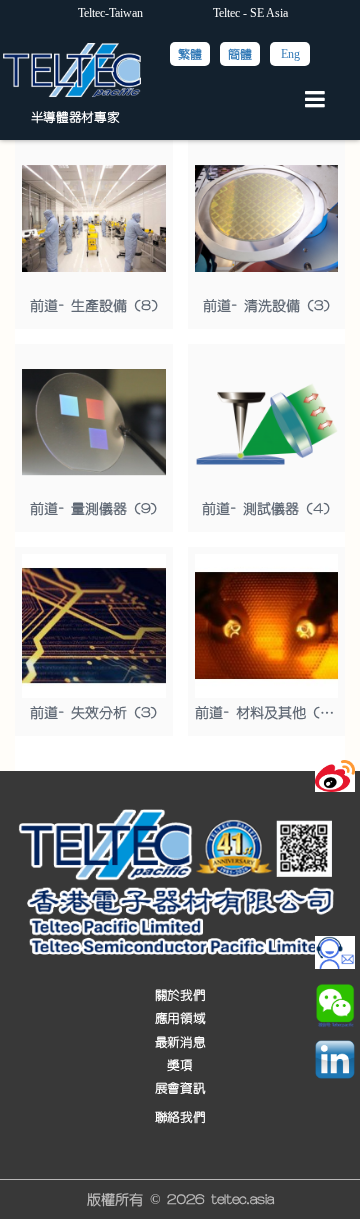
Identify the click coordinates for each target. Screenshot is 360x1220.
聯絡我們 (180, 1117)
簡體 (240, 54)
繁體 (190, 54)
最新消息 (180, 1041)
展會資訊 (180, 1088)
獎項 (179, 1065)
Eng (290, 54)
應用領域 (180, 1018)
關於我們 (180, 994)
